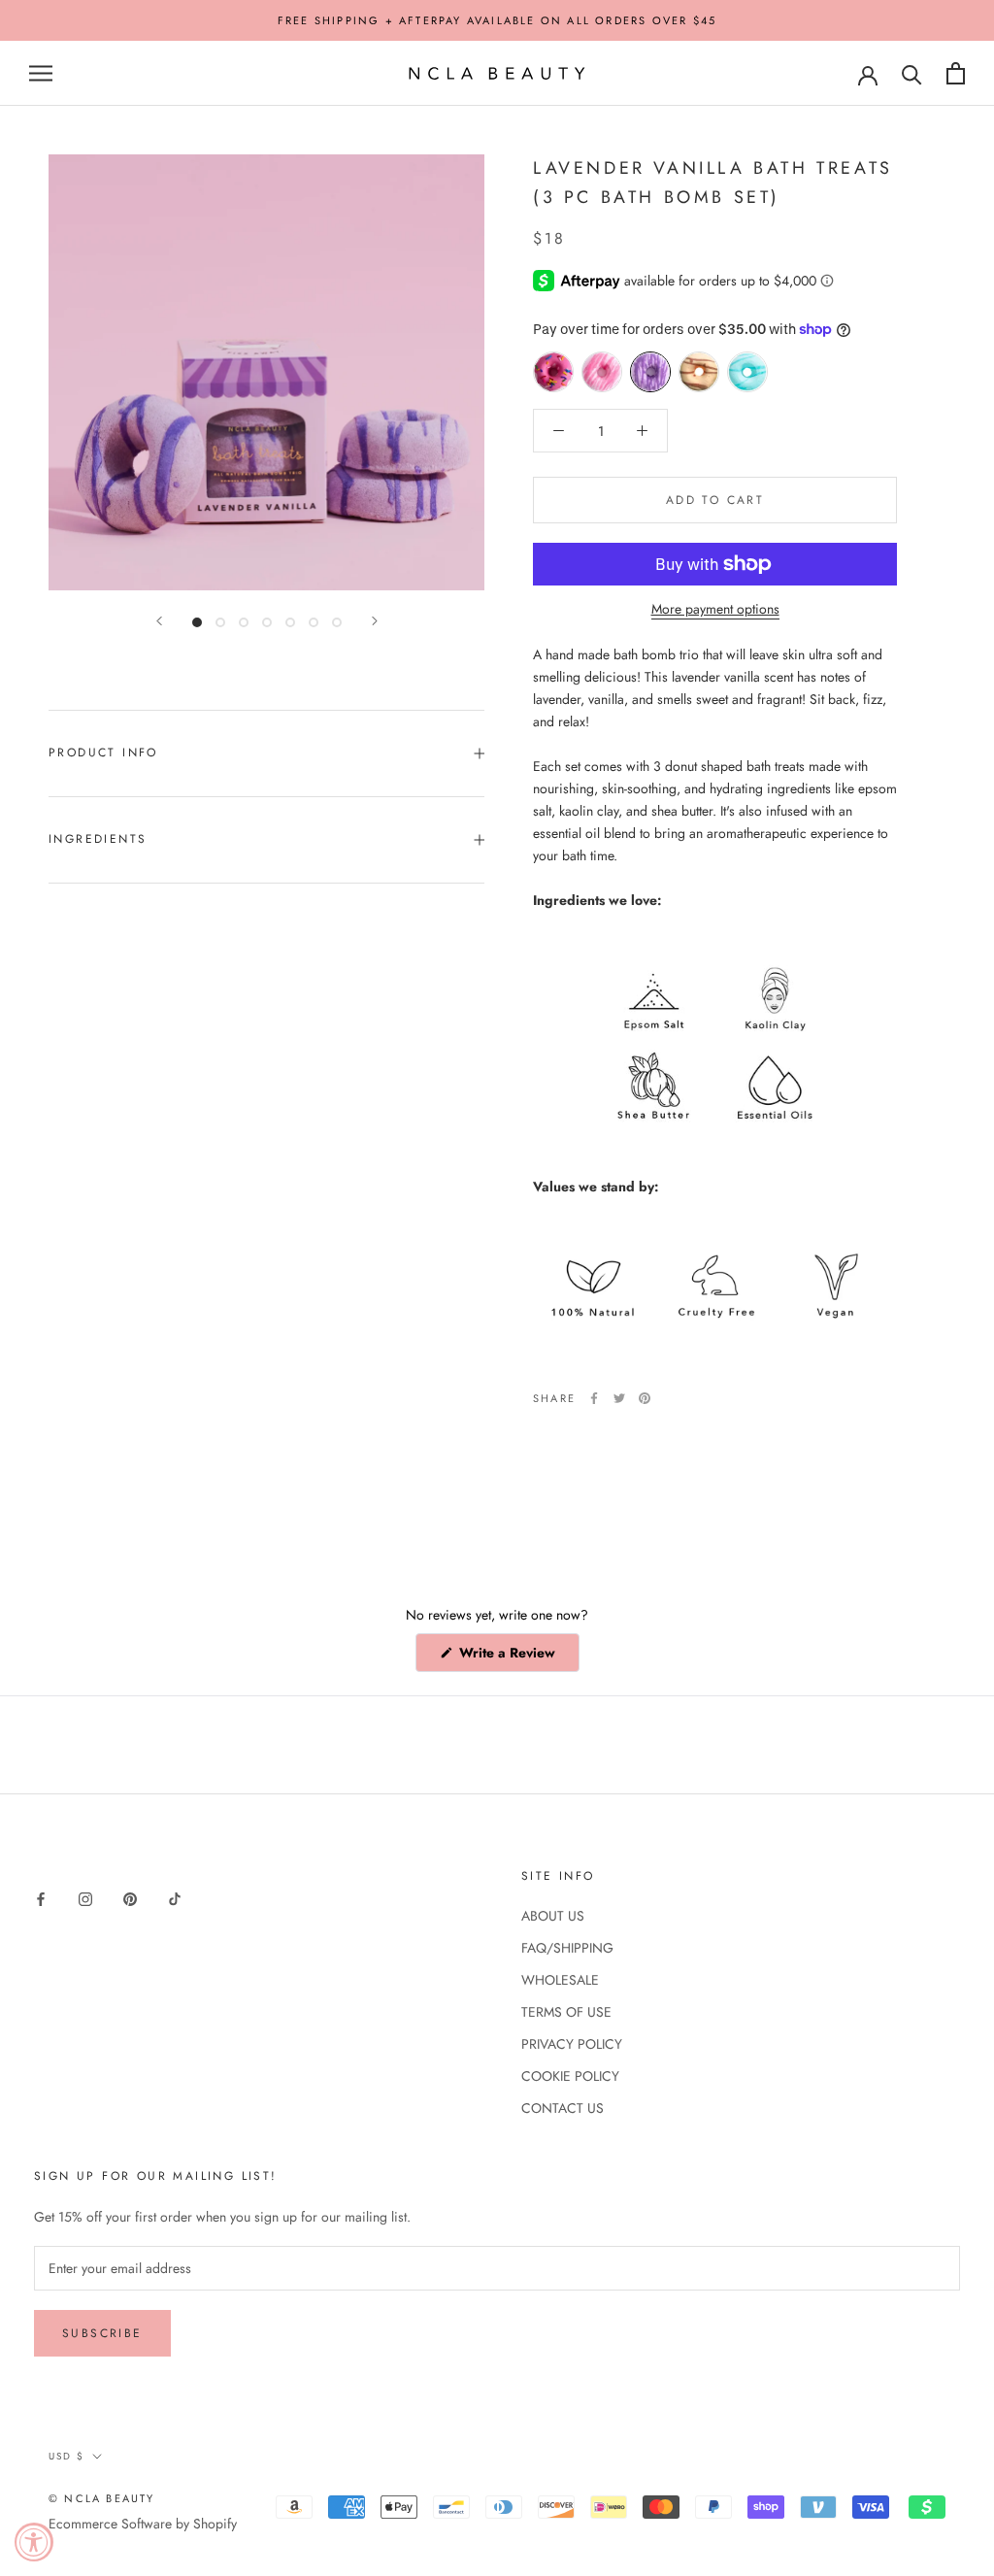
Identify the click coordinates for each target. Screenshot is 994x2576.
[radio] (553, 372)
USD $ (66, 2456)
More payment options (715, 609)
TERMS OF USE (566, 2012)
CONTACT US (563, 2108)
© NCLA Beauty (102, 2498)
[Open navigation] (41, 73)
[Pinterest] (645, 1398)
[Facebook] (594, 1398)
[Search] (912, 73)
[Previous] (159, 621)
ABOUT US (553, 1916)
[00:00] (266, 372)
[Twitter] (619, 1398)
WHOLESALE (560, 1980)
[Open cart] (956, 73)
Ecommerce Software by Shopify (143, 2524)
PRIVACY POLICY (572, 2044)
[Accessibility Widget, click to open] (34, 2542)
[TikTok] (175, 1898)
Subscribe (102, 2333)
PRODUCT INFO (103, 753)
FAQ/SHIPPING (567, 1948)
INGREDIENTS (98, 839)
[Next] (375, 621)
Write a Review (517, 1657)
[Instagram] (85, 1898)
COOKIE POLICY (570, 2076)
